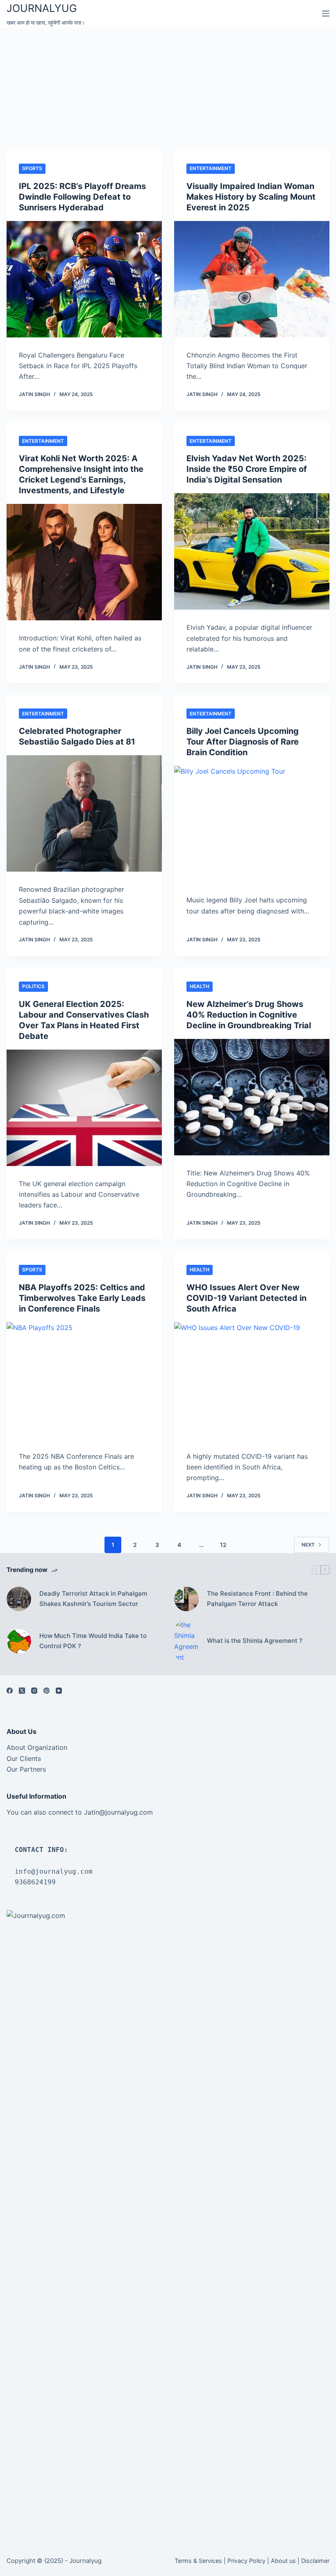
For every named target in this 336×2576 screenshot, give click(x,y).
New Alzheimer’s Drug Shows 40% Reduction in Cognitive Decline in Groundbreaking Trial (249, 1015)
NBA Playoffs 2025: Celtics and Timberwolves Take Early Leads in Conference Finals (82, 1298)
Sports (32, 168)
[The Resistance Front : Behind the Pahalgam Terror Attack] (186, 1599)
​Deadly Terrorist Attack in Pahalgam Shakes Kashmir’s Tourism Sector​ (93, 1599)
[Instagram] (34, 1691)
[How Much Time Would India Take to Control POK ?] (19, 1641)
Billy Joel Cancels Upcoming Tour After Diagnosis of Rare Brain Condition (243, 742)
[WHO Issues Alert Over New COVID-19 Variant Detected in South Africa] (252, 1380)
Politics (33, 986)
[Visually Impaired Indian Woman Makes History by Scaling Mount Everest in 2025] (252, 279)
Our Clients (24, 1758)
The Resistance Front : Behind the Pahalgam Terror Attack (257, 1599)
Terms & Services (198, 2561)
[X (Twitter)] (22, 1691)
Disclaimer (315, 2561)
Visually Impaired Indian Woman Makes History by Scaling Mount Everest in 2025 (251, 197)
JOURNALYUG (42, 8)
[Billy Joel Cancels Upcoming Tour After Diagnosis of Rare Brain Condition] (252, 824)
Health (200, 986)
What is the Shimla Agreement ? (255, 1641)
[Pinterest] (47, 1691)
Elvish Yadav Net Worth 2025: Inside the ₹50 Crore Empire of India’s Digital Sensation (247, 469)
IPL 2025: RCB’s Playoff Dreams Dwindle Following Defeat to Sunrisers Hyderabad (82, 197)
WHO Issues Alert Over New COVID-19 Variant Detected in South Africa (246, 1298)
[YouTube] (59, 1691)
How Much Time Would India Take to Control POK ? (93, 1641)
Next (308, 1545)
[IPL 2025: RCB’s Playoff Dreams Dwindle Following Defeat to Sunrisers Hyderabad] (84, 279)
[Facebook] (10, 1691)
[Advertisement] (168, 89)
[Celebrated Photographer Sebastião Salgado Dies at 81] (84, 813)
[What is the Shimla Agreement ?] (186, 1641)
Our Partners (26, 1769)
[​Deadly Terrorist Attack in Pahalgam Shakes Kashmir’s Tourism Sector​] (19, 1599)
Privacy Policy (246, 2561)
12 (223, 1545)
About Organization (37, 1747)
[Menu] (326, 14)
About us (283, 2561)
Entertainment (211, 168)
